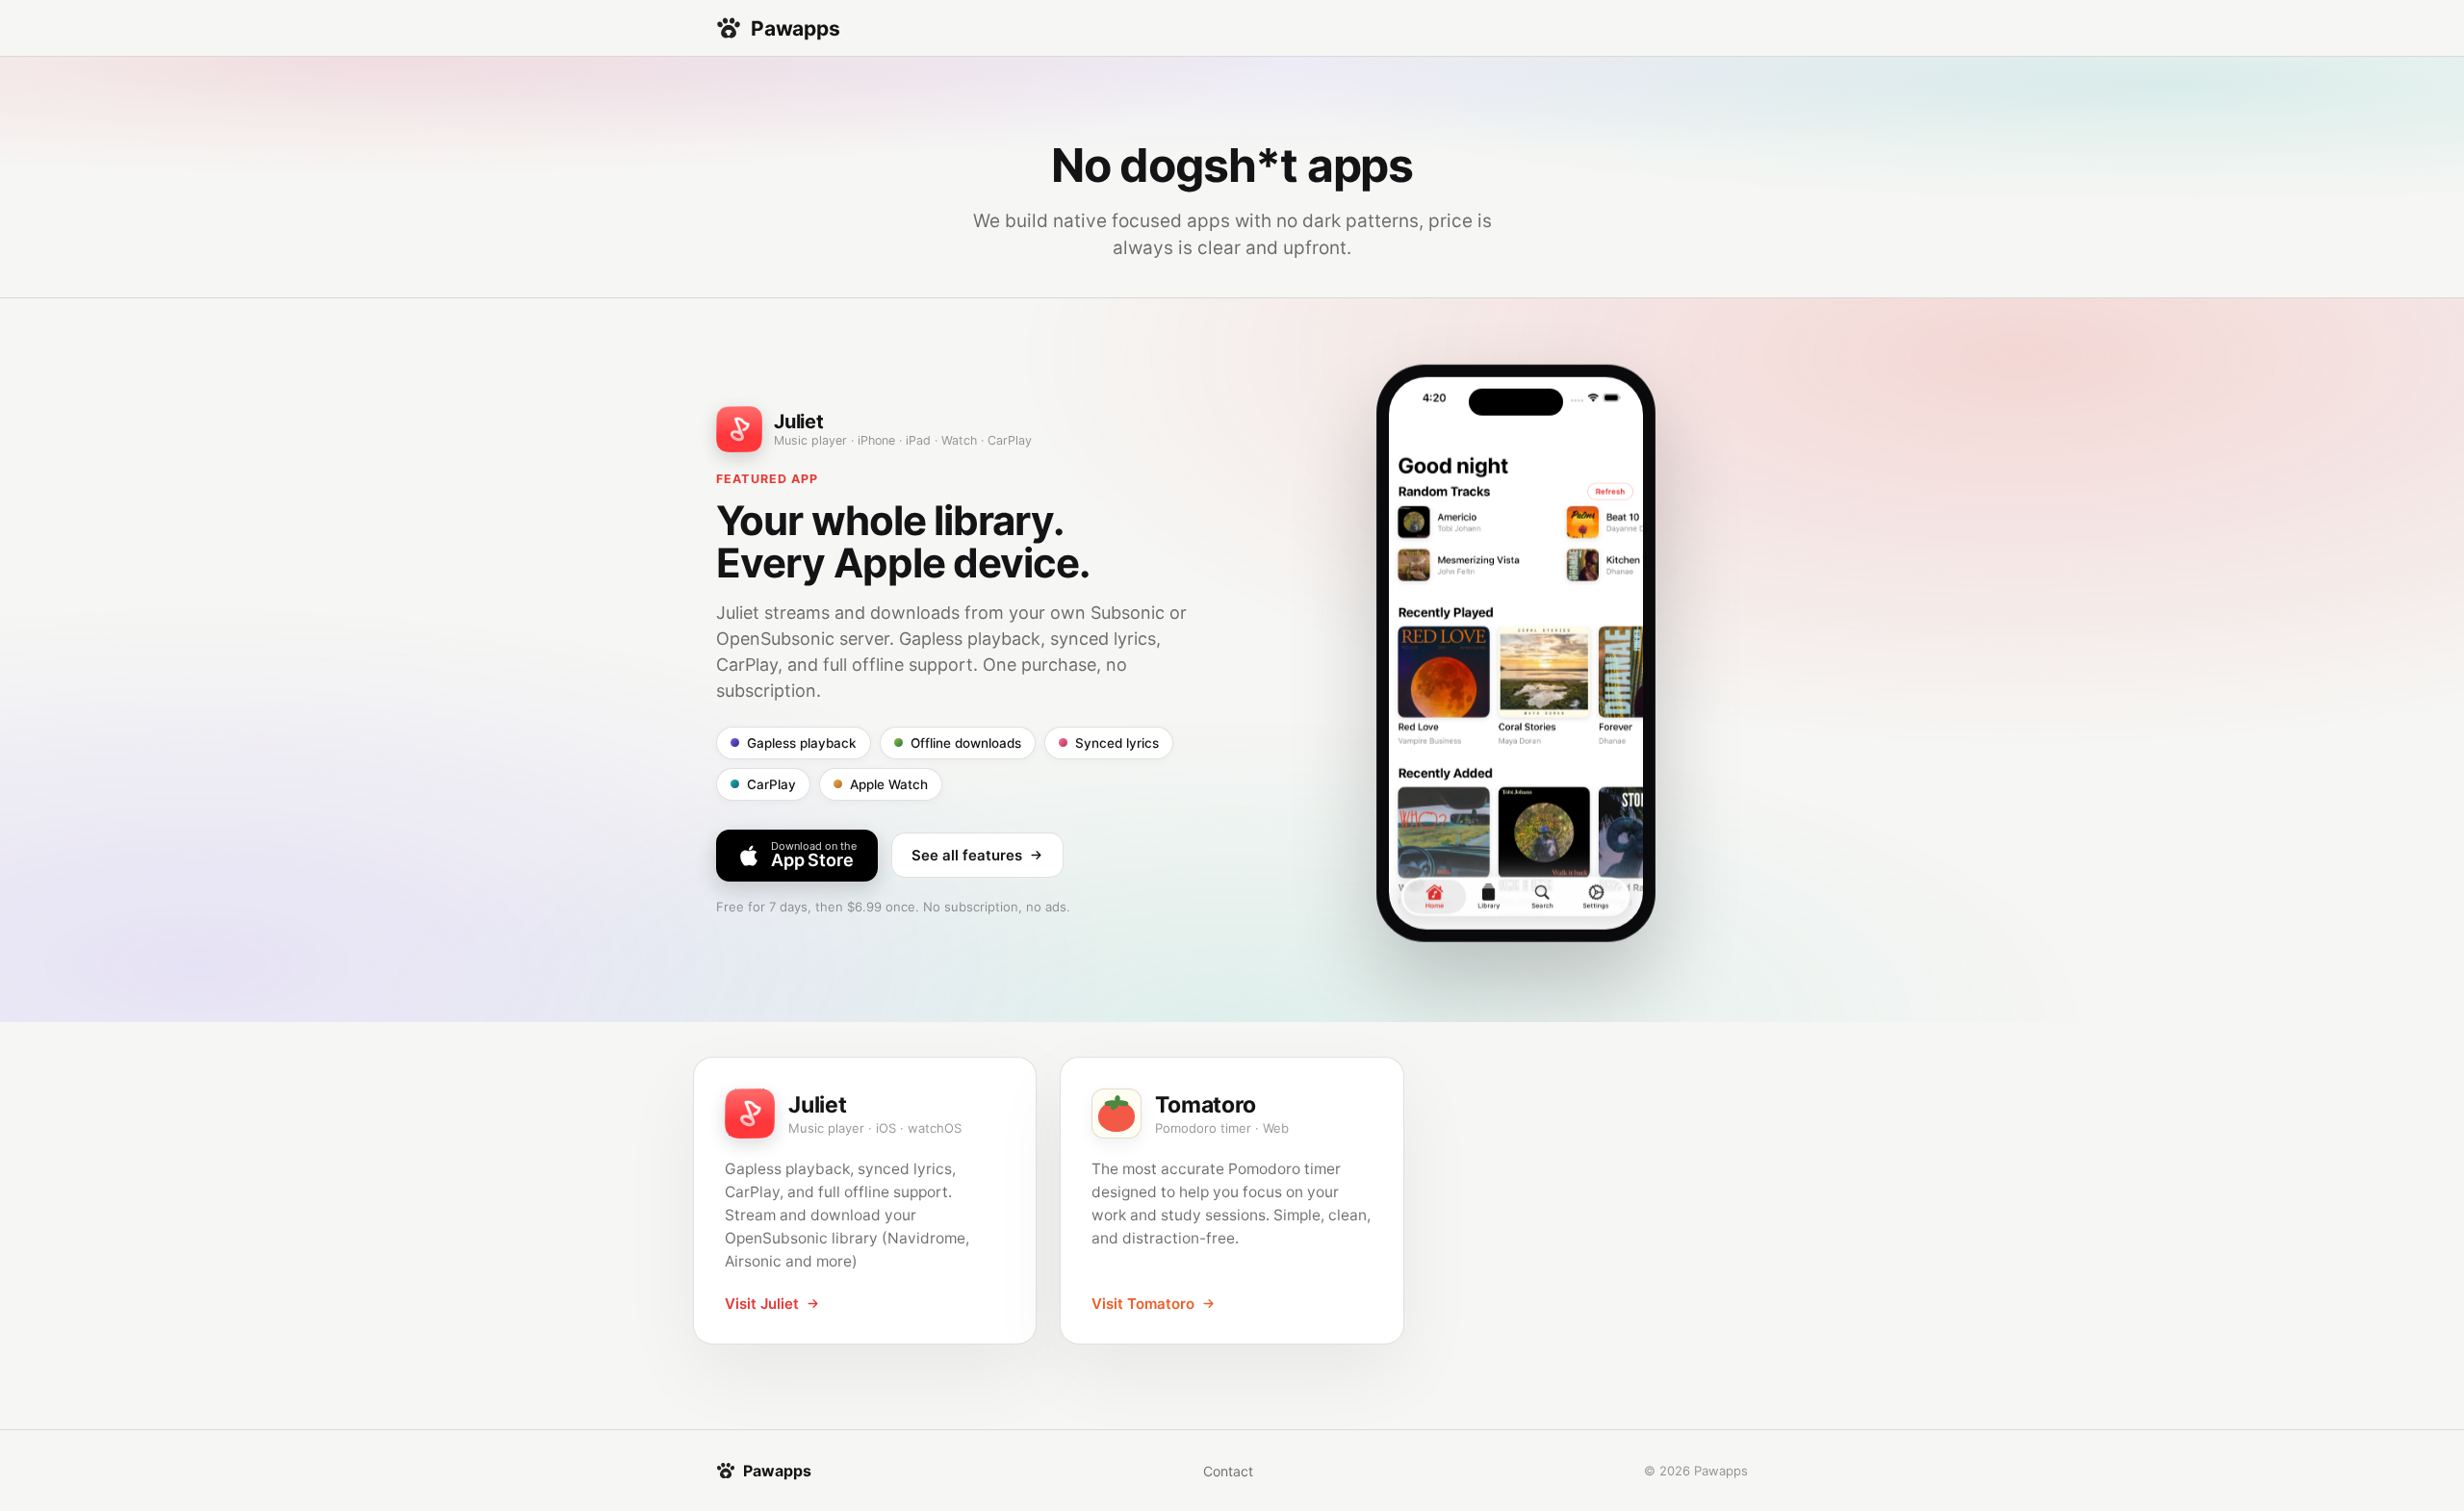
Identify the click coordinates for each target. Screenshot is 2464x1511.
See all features (967, 855)
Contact (1228, 1471)
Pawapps (796, 28)
